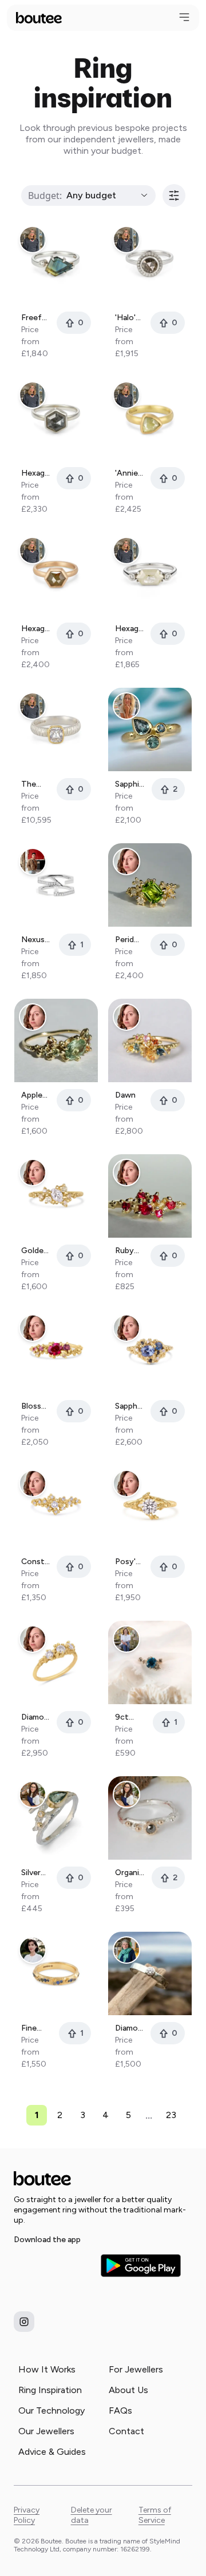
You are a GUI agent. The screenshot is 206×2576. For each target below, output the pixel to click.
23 (171, 2115)
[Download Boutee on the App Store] (54, 2266)
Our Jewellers (46, 2431)
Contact (126, 2431)
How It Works (47, 2369)
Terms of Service (155, 2515)
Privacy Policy (27, 2515)
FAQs (120, 2410)
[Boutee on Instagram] (24, 2322)
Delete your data (92, 2515)
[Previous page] (17, 2115)
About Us (128, 2390)
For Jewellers (136, 2369)
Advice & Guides (52, 2452)
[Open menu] (184, 17)
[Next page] (189, 2115)
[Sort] (174, 196)
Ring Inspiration (50, 2390)
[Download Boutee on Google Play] (141, 2266)
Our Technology (51, 2410)
